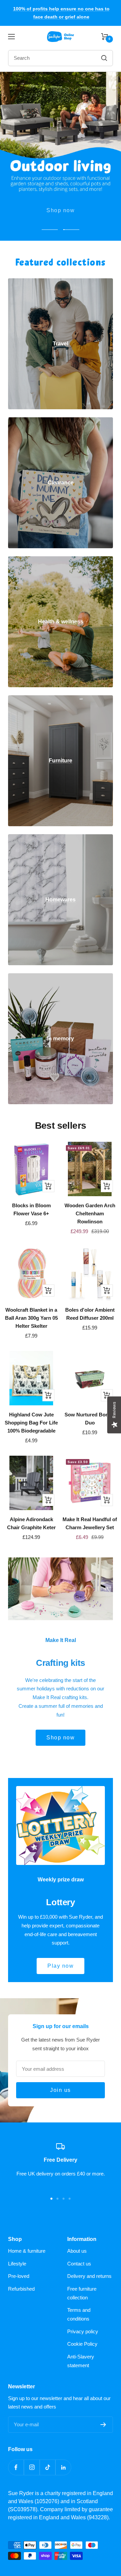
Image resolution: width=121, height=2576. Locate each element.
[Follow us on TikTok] (48, 2467)
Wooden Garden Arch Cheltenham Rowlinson (90, 1213)
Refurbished (21, 2289)
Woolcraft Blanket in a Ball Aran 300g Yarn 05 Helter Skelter (31, 1318)
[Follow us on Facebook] (16, 2467)
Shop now (61, 206)
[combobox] (47, 58)
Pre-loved (19, 2276)
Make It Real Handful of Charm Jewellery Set (90, 1523)
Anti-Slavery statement (81, 2361)
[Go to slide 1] (51, 2199)
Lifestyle (17, 2264)
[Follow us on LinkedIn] (63, 2467)
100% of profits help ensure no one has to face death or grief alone (61, 13)
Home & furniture (27, 2251)
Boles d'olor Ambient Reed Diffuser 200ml (90, 1314)
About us (77, 2251)
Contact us (79, 2264)
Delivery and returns (89, 2276)
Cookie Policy (82, 2344)
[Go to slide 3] (64, 2199)
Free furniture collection (82, 2293)
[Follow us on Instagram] (32, 2467)
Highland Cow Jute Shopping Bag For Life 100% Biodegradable (31, 1423)
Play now (61, 1966)
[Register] (103, 2425)
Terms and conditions (79, 2314)
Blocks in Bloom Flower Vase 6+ (31, 1209)
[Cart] (105, 37)
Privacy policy (83, 2331)
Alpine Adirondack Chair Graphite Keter (31, 1523)
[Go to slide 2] (57, 2199)
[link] (61, 344)
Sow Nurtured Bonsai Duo (90, 1419)
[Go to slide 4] (70, 2199)
